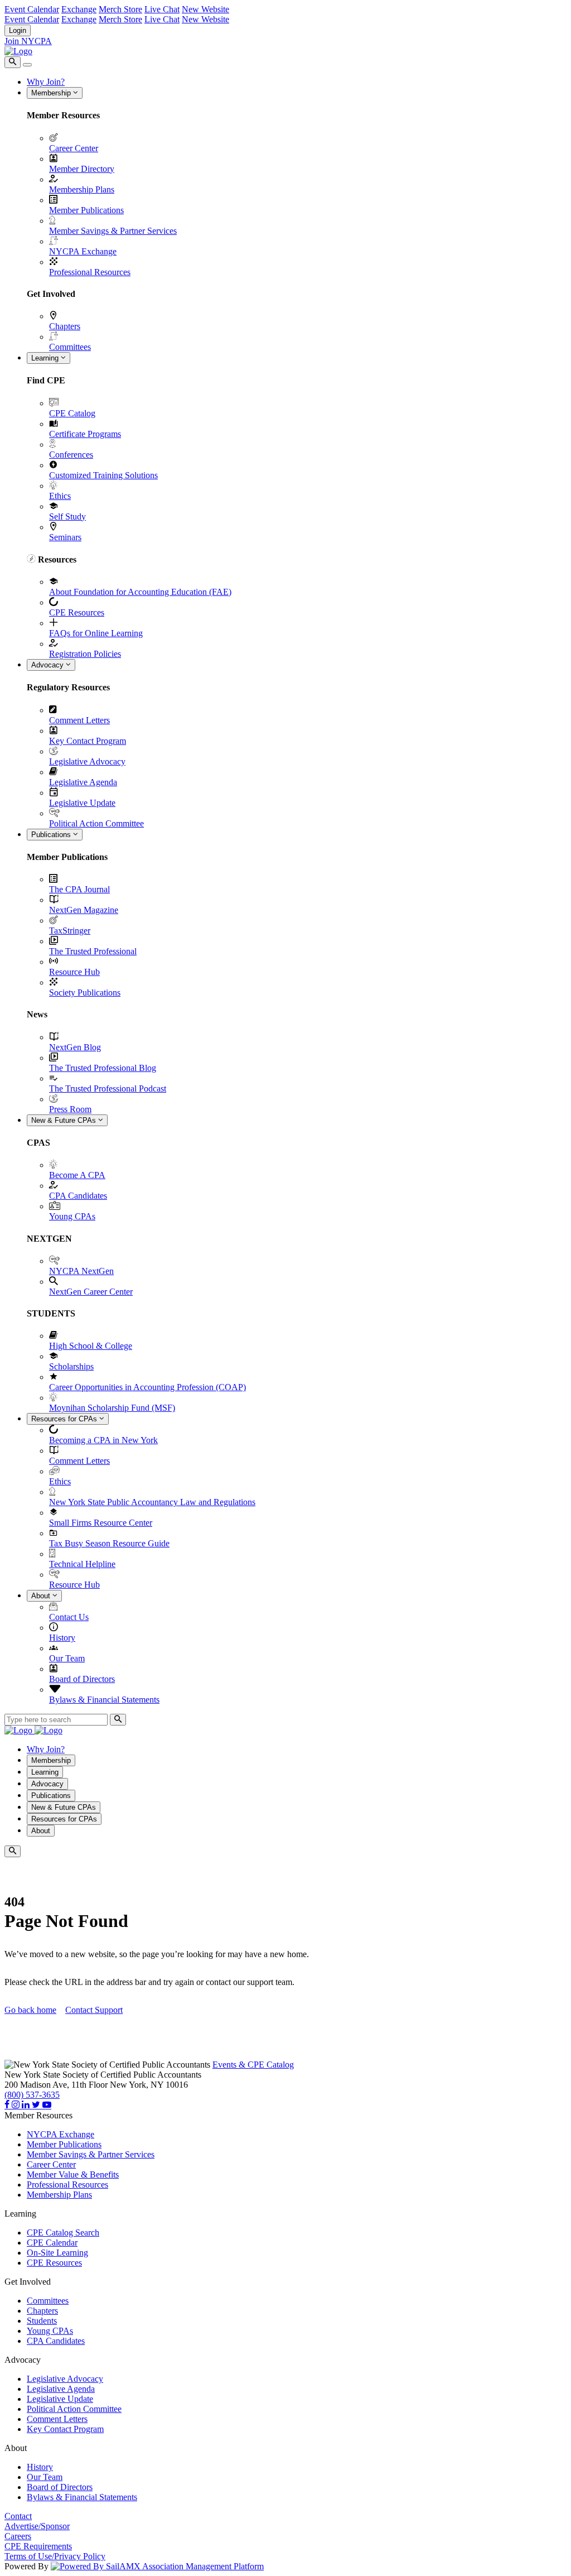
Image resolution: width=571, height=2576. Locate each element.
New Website (205, 9)
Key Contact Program (88, 741)
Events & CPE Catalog (253, 2065)
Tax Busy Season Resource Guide (109, 1543)
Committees (70, 347)
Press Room (70, 1109)
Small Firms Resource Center (101, 1523)
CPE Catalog (72, 413)
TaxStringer (70, 931)
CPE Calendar (52, 2243)
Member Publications (86, 210)
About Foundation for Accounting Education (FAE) (140, 592)
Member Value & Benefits (73, 2174)
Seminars (65, 537)
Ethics (60, 496)
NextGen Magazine (84, 910)
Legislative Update (82, 803)
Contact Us (69, 1617)
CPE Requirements (38, 2546)
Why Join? (46, 82)
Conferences (71, 455)
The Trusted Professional (93, 951)
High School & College (91, 1346)
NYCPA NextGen (81, 1271)
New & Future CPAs (65, 1120)
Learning (46, 358)
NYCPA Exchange (83, 251)
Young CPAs (72, 1216)
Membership (52, 93)
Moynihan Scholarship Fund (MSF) (112, 1408)
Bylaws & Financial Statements (104, 1700)
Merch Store (120, 9)
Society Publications (85, 993)
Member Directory (82, 169)
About (42, 1596)
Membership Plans (82, 189)
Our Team (67, 1658)
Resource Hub (74, 972)
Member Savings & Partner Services (113, 231)
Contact (18, 2516)
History (62, 1638)
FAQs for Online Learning (96, 633)
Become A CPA (77, 1175)
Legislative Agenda (83, 782)
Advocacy (49, 665)
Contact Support (94, 2010)
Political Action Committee (96, 823)
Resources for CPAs (65, 1419)
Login (18, 30)
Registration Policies (85, 654)
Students (42, 2321)
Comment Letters (79, 720)
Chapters (65, 326)
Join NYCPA (28, 41)
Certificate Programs (85, 434)
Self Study (67, 516)
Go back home (30, 2010)
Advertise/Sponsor (37, 2526)
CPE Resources (77, 612)
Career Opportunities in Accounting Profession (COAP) (147, 1387)
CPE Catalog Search (63, 2233)
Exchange (79, 9)
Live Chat (162, 9)
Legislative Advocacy (87, 761)
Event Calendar (32, 9)
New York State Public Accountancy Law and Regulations (152, 1502)
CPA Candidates (78, 1196)
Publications (52, 835)
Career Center (74, 148)
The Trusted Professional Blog (103, 1068)
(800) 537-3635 (32, 2095)
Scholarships (71, 1366)
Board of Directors (82, 1679)
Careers (18, 2536)
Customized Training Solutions (103, 475)
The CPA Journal (79, 889)
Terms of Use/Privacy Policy (55, 2556)
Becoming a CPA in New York (103, 1440)
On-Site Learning (57, 2253)
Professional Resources (90, 272)
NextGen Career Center (91, 1292)
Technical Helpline (82, 1564)
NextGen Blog (75, 1047)
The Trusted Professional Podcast (108, 1088)
